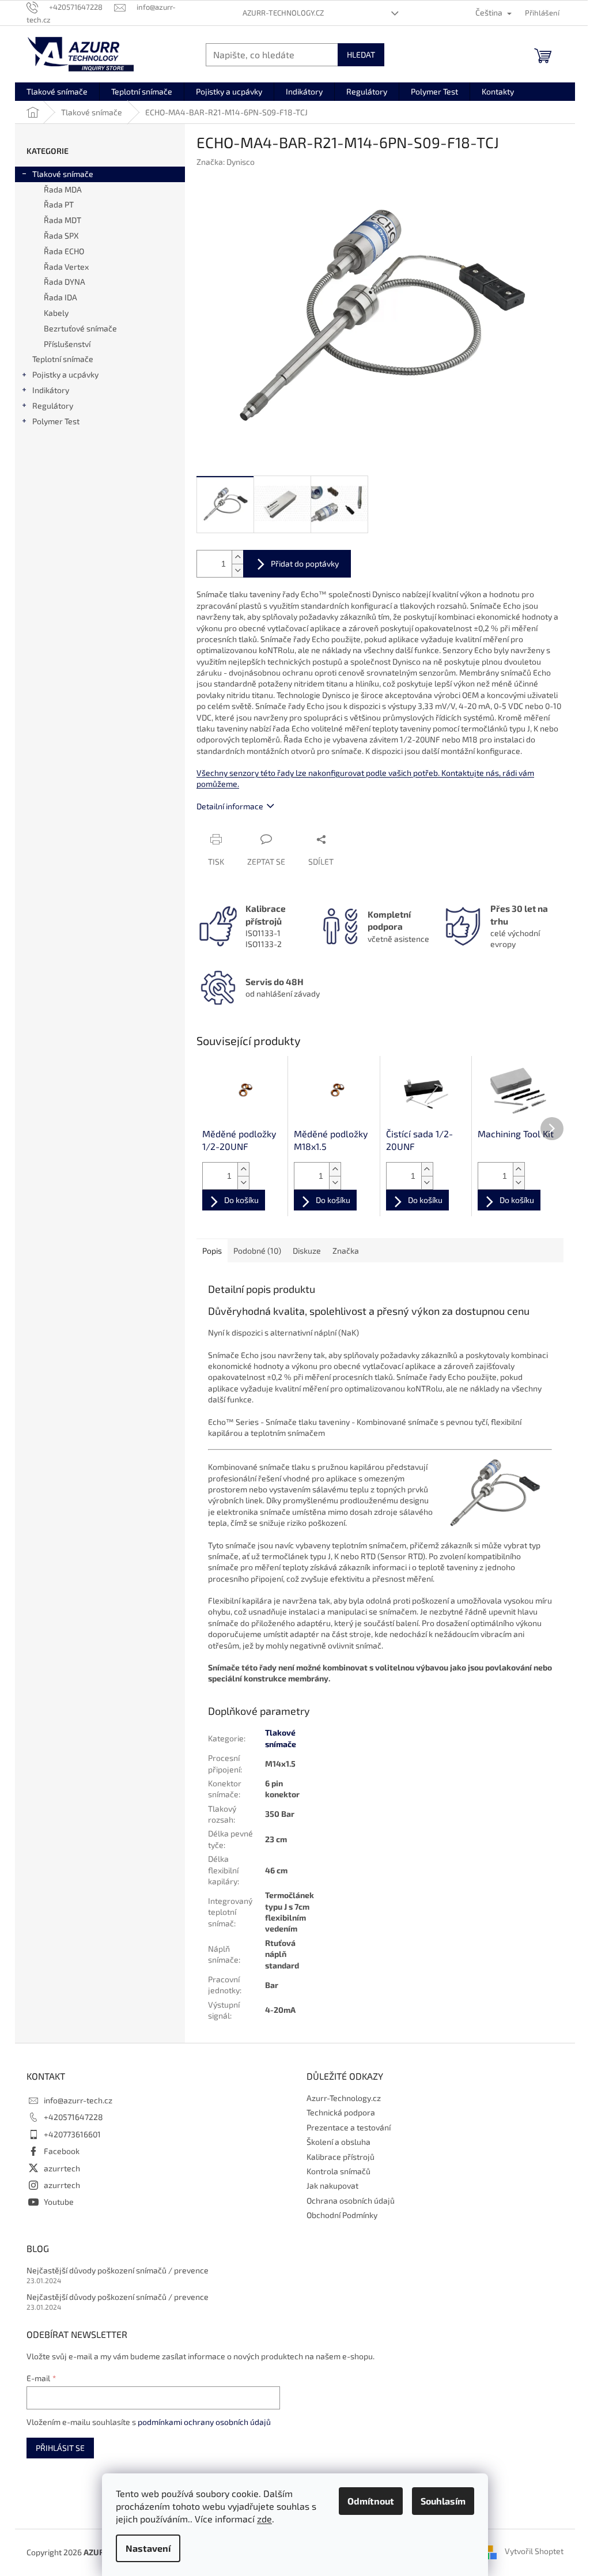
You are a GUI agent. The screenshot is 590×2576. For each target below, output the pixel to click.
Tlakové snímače (63, 174)
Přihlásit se (60, 2448)
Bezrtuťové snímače (80, 328)
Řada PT (59, 204)
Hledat (361, 54)
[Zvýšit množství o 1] (237, 557)
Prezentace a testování (349, 2127)
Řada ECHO (64, 251)
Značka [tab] (346, 1251)
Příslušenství (67, 344)
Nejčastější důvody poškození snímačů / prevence (118, 2270)
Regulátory (53, 406)
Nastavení (148, 2548)
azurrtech (62, 2168)
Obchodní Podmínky (342, 2215)
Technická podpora (341, 2112)
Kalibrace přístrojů (341, 2157)
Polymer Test (56, 421)
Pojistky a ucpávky (65, 374)
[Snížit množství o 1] (237, 570)
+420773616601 (72, 2134)
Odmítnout (371, 2501)
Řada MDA (63, 189)
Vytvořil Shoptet (534, 2551)
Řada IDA (60, 297)
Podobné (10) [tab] (257, 1251)
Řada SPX (61, 235)
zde (264, 2519)
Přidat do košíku (297, 564)
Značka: (226, 162)
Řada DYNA (65, 282)
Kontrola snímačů (339, 2171)
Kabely (56, 313)
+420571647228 (73, 2117)
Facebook (62, 2151)
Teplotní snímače (63, 359)
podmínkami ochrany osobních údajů (204, 2422)
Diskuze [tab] (307, 1251)
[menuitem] (57, 92)
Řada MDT (63, 220)
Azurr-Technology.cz (283, 13)
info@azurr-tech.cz (78, 2100)
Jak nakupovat (332, 2185)
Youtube (59, 2202)
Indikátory (51, 390)
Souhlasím (443, 2501)
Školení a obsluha (339, 2142)
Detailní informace (230, 806)
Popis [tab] (212, 1251)
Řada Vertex (66, 267)
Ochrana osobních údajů (351, 2200)
